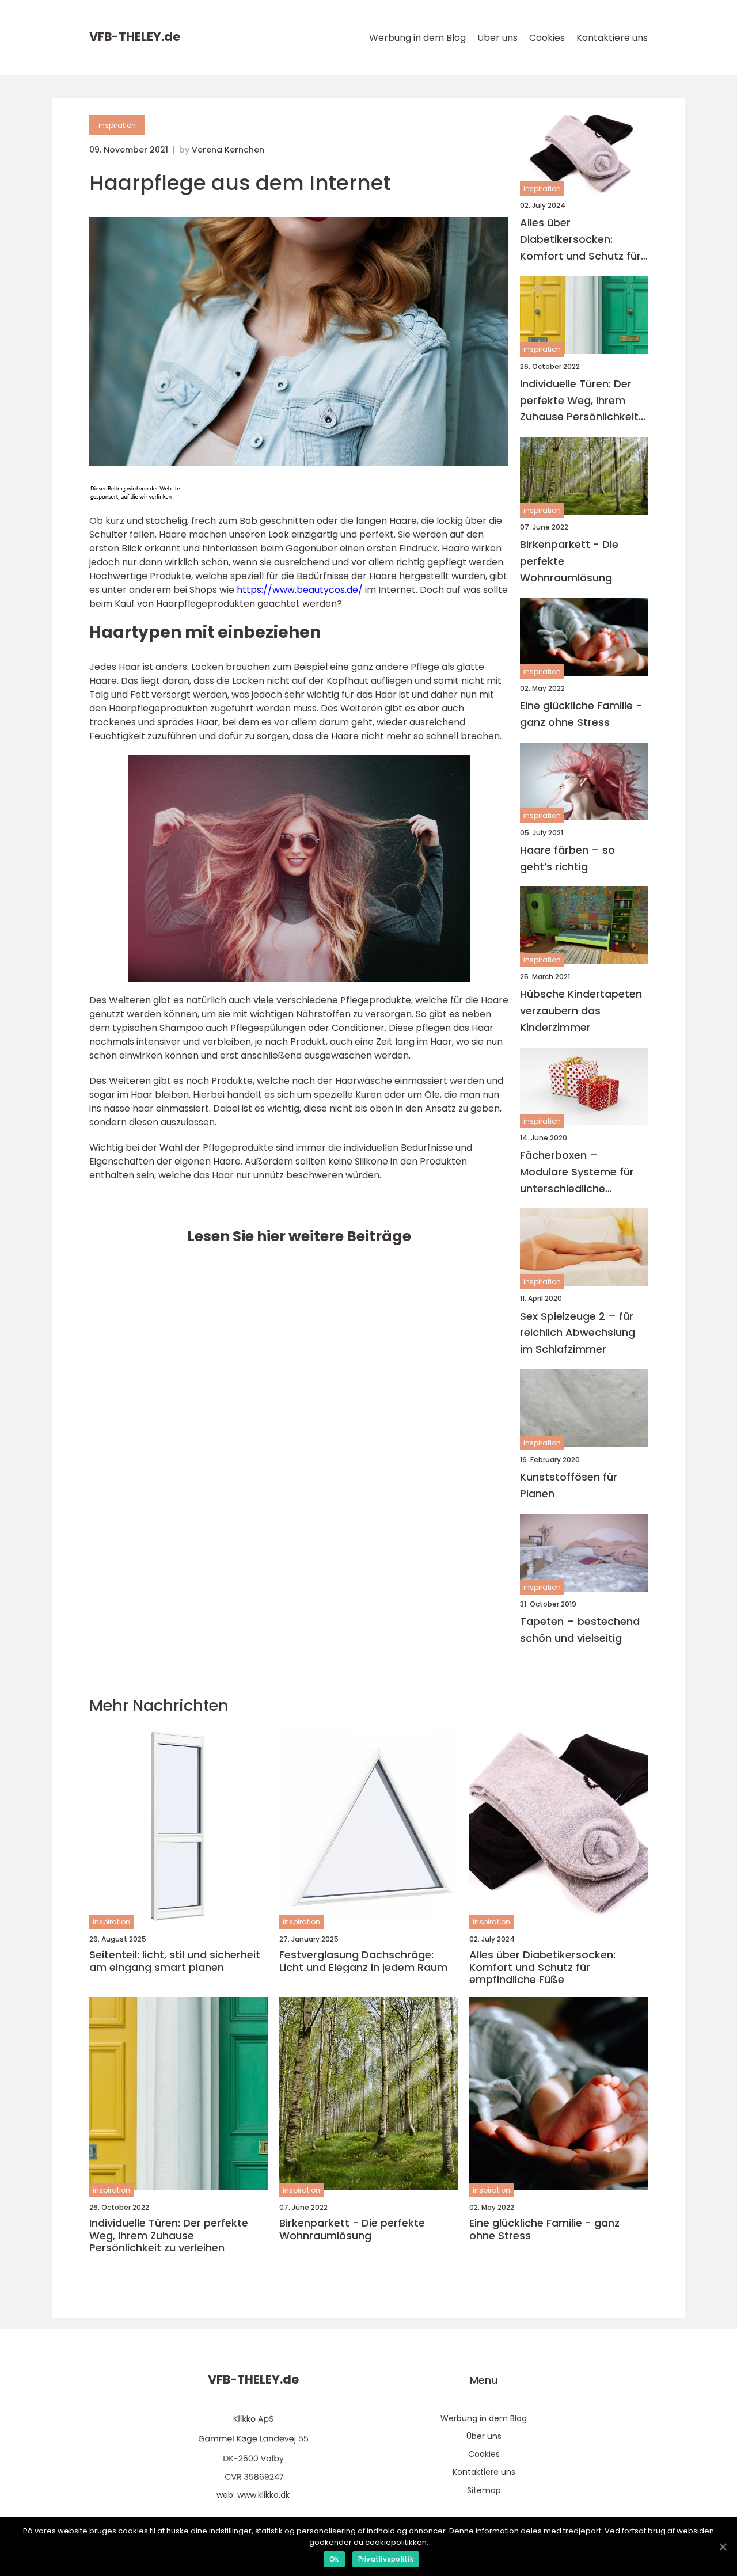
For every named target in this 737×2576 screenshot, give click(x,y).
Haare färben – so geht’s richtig (567, 858)
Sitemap (484, 2490)
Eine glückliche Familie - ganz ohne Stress (581, 714)
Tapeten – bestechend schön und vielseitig (580, 1630)
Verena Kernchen (228, 150)
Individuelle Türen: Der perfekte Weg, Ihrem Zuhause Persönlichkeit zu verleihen (579, 401)
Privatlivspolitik (386, 2559)
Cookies (547, 38)
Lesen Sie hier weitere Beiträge (299, 1236)
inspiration (117, 125)
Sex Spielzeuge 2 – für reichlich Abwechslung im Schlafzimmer (578, 1333)
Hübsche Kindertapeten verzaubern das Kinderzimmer (581, 1011)
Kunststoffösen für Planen (569, 1485)
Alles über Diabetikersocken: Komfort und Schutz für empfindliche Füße (580, 240)
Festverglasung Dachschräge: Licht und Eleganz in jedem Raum (363, 1961)
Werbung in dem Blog (417, 38)
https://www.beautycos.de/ (300, 590)
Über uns (497, 38)
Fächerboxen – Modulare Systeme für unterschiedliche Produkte (577, 1172)
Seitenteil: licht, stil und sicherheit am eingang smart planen (175, 1961)
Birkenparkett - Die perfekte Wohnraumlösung (569, 561)
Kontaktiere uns (612, 38)
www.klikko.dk (263, 2495)
